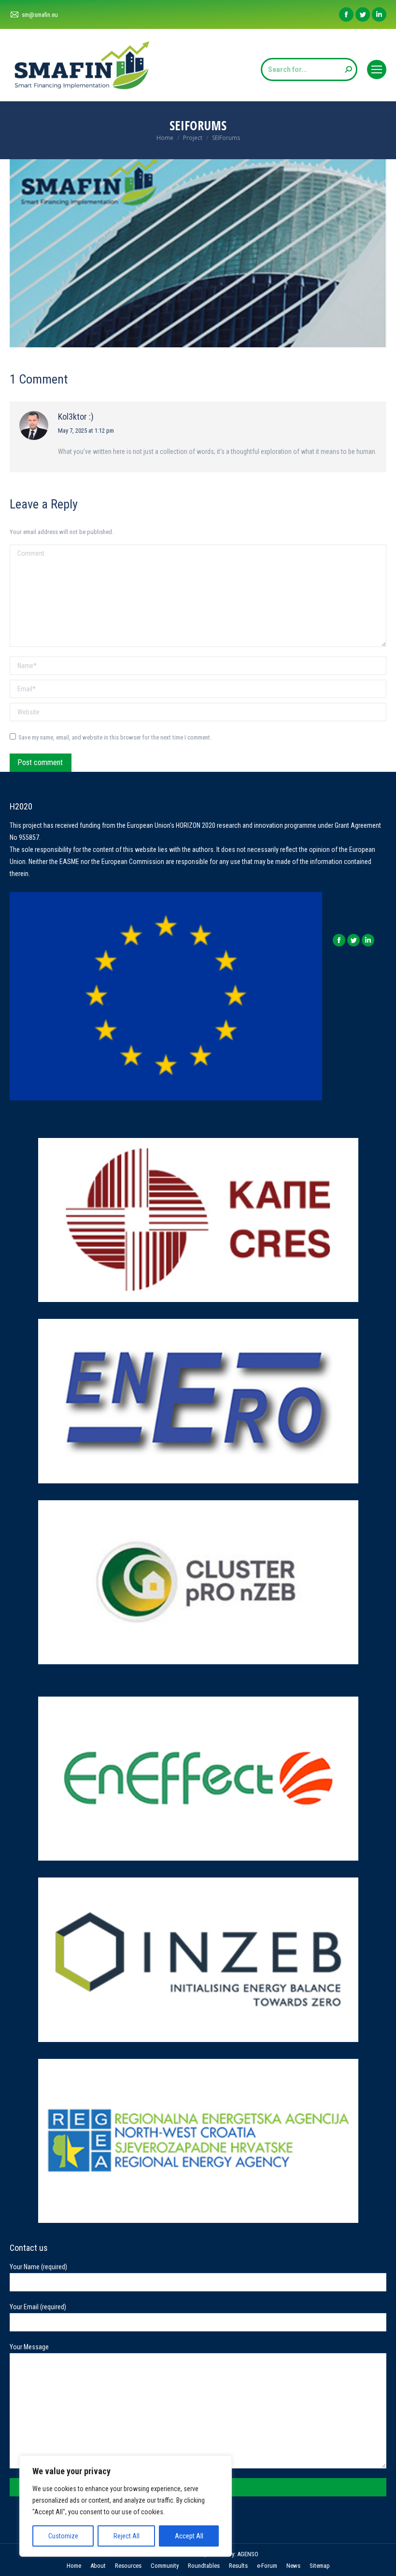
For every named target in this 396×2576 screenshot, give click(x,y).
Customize (63, 2536)
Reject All (127, 2536)
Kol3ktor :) (76, 417)
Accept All (189, 2536)
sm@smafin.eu (40, 15)
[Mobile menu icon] (377, 69)
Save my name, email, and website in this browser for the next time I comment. (115, 737)
